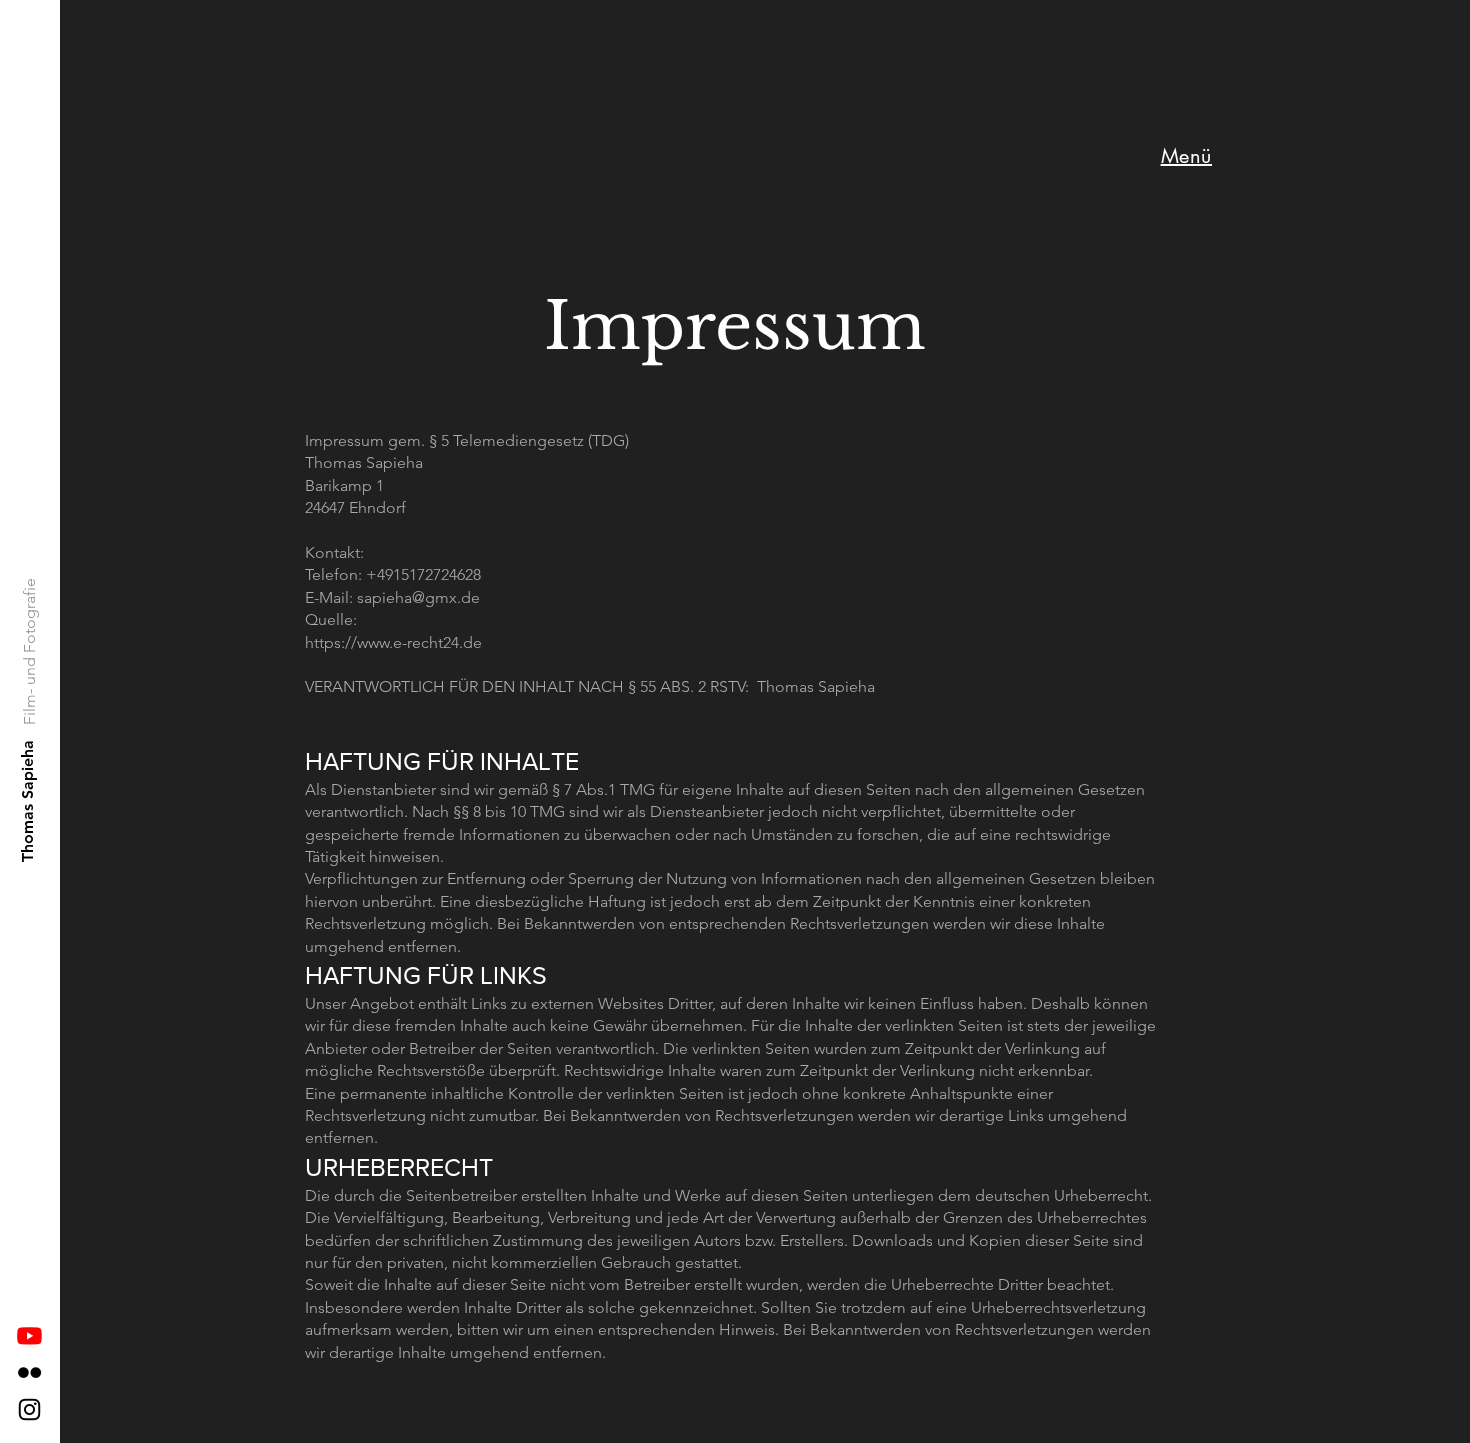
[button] (1186, 156)
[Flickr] (29, 1372)
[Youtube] (29, 1335)
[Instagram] (29, 1409)
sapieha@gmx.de (418, 597)
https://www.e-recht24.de (393, 642)
